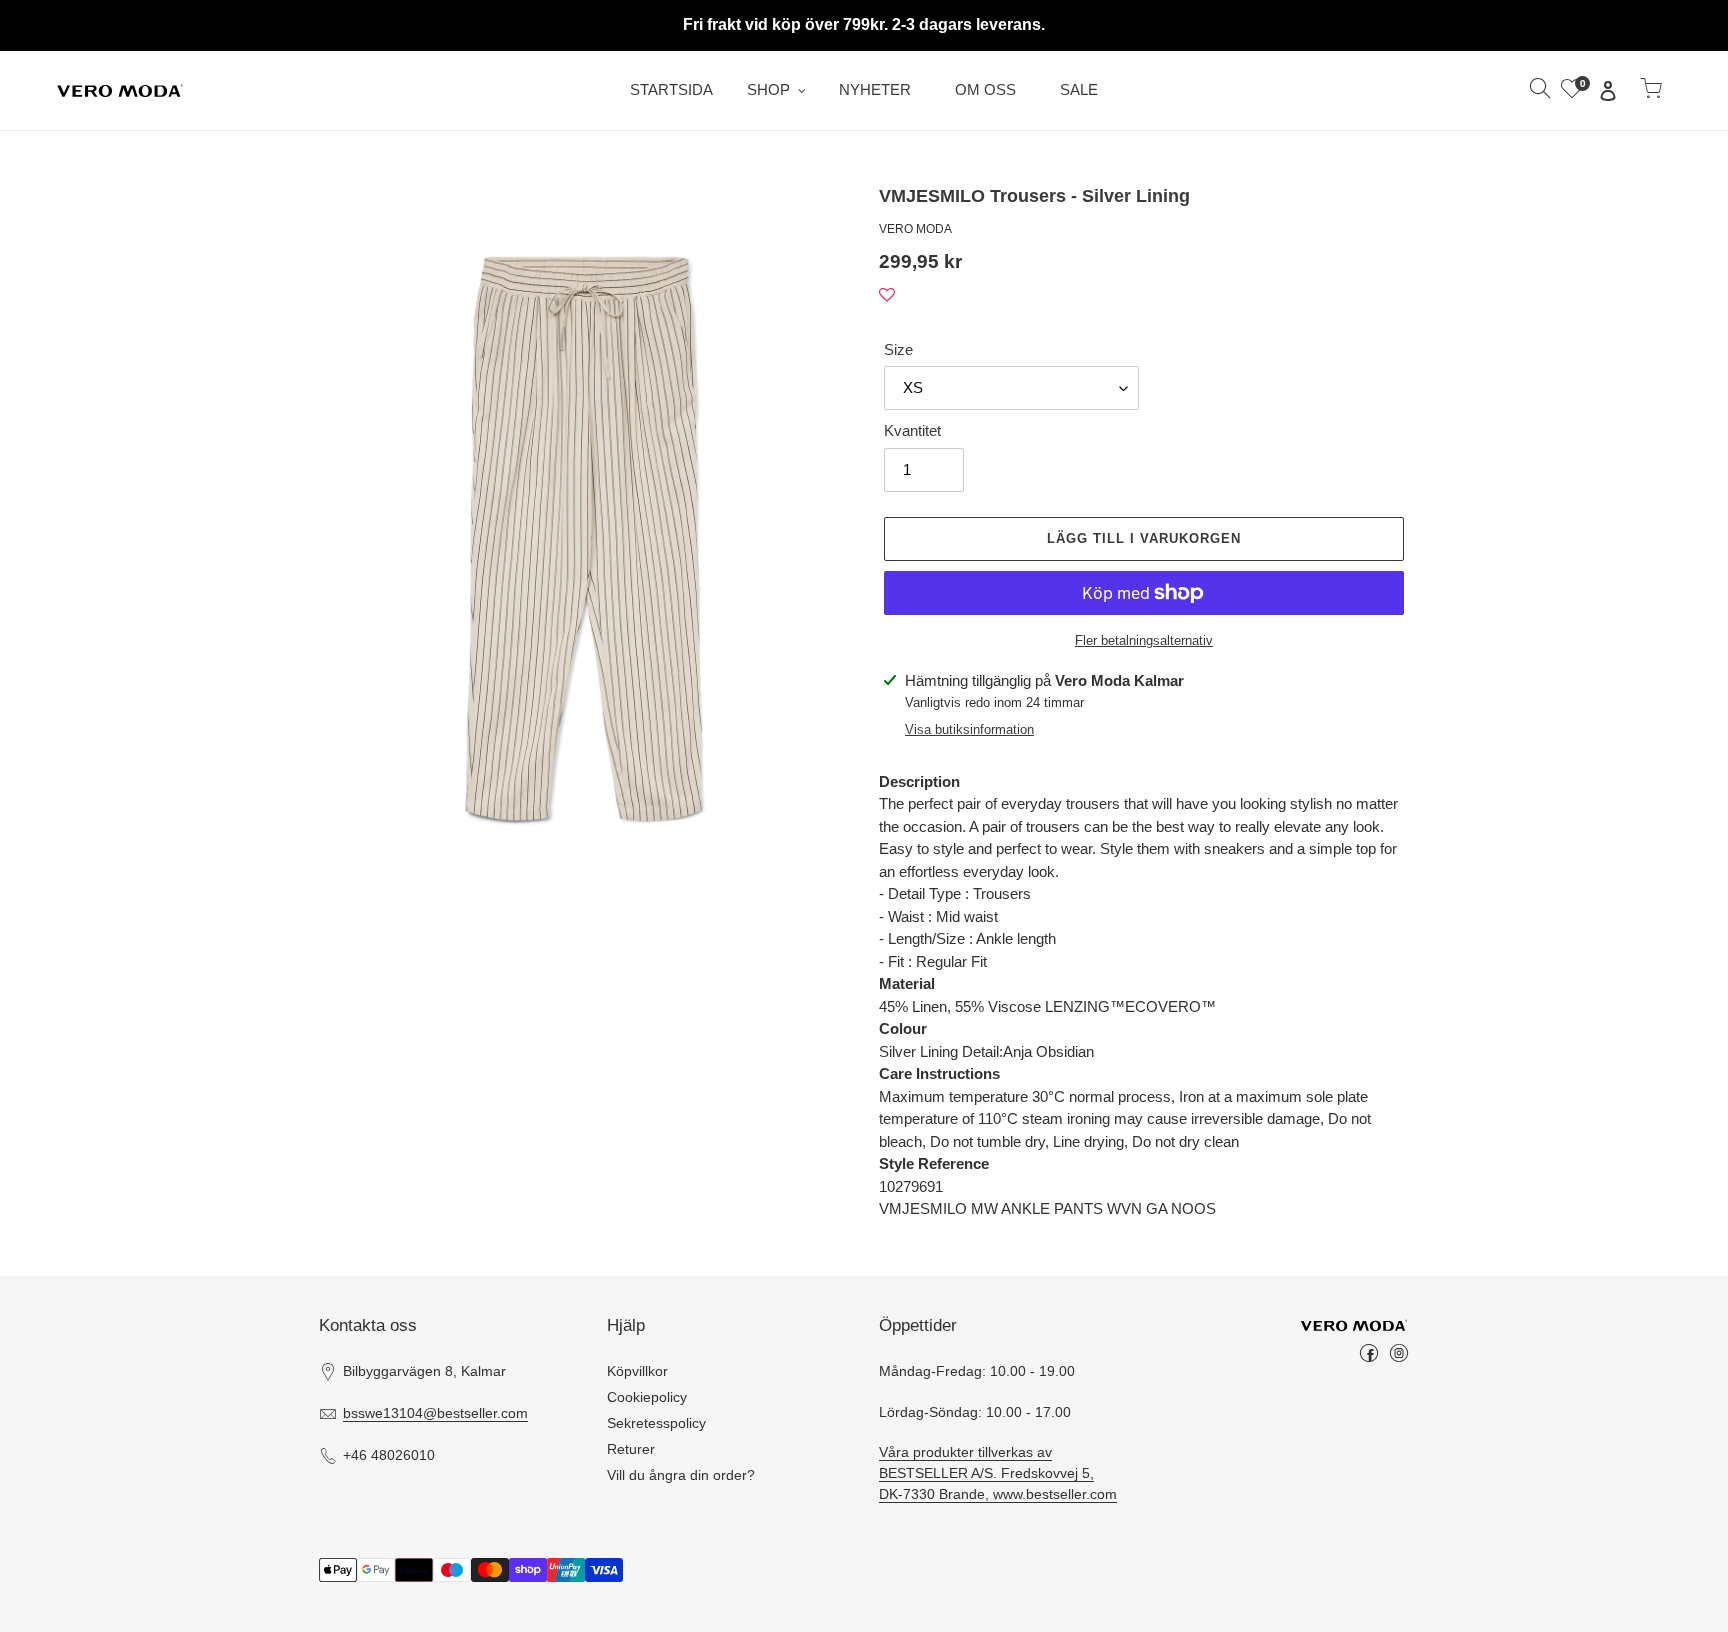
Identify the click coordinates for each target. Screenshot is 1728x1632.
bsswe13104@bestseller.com (435, 1413)
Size (898, 349)
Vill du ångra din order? (681, 1475)
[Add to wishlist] (887, 295)
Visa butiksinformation (969, 729)
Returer (631, 1449)
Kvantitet (912, 430)
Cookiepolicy (647, 1397)
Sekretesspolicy (656, 1423)
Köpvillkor (637, 1371)
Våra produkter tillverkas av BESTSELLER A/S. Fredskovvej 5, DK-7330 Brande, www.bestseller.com (998, 1473)
